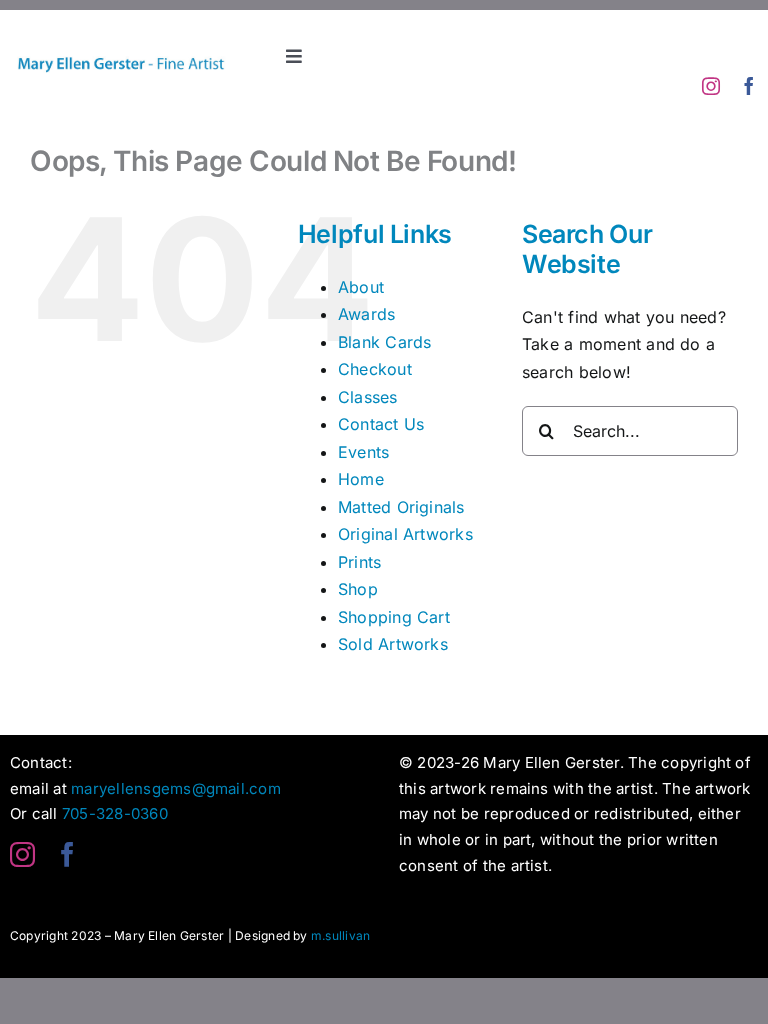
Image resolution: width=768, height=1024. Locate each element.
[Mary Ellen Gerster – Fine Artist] (119, 41)
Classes (368, 397)
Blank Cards (385, 342)
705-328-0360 (115, 813)
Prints (359, 562)
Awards (366, 314)
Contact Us (381, 424)
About (361, 287)
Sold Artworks (393, 644)
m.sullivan (340, 935)
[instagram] (711, 86)
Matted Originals (401, 507)
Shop (358, 589)
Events (363, 452)
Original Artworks (405, 534)
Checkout (375, 369)
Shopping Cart (394, 617)
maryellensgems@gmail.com (176, 788)
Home (361, 479)
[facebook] (749, 86)
